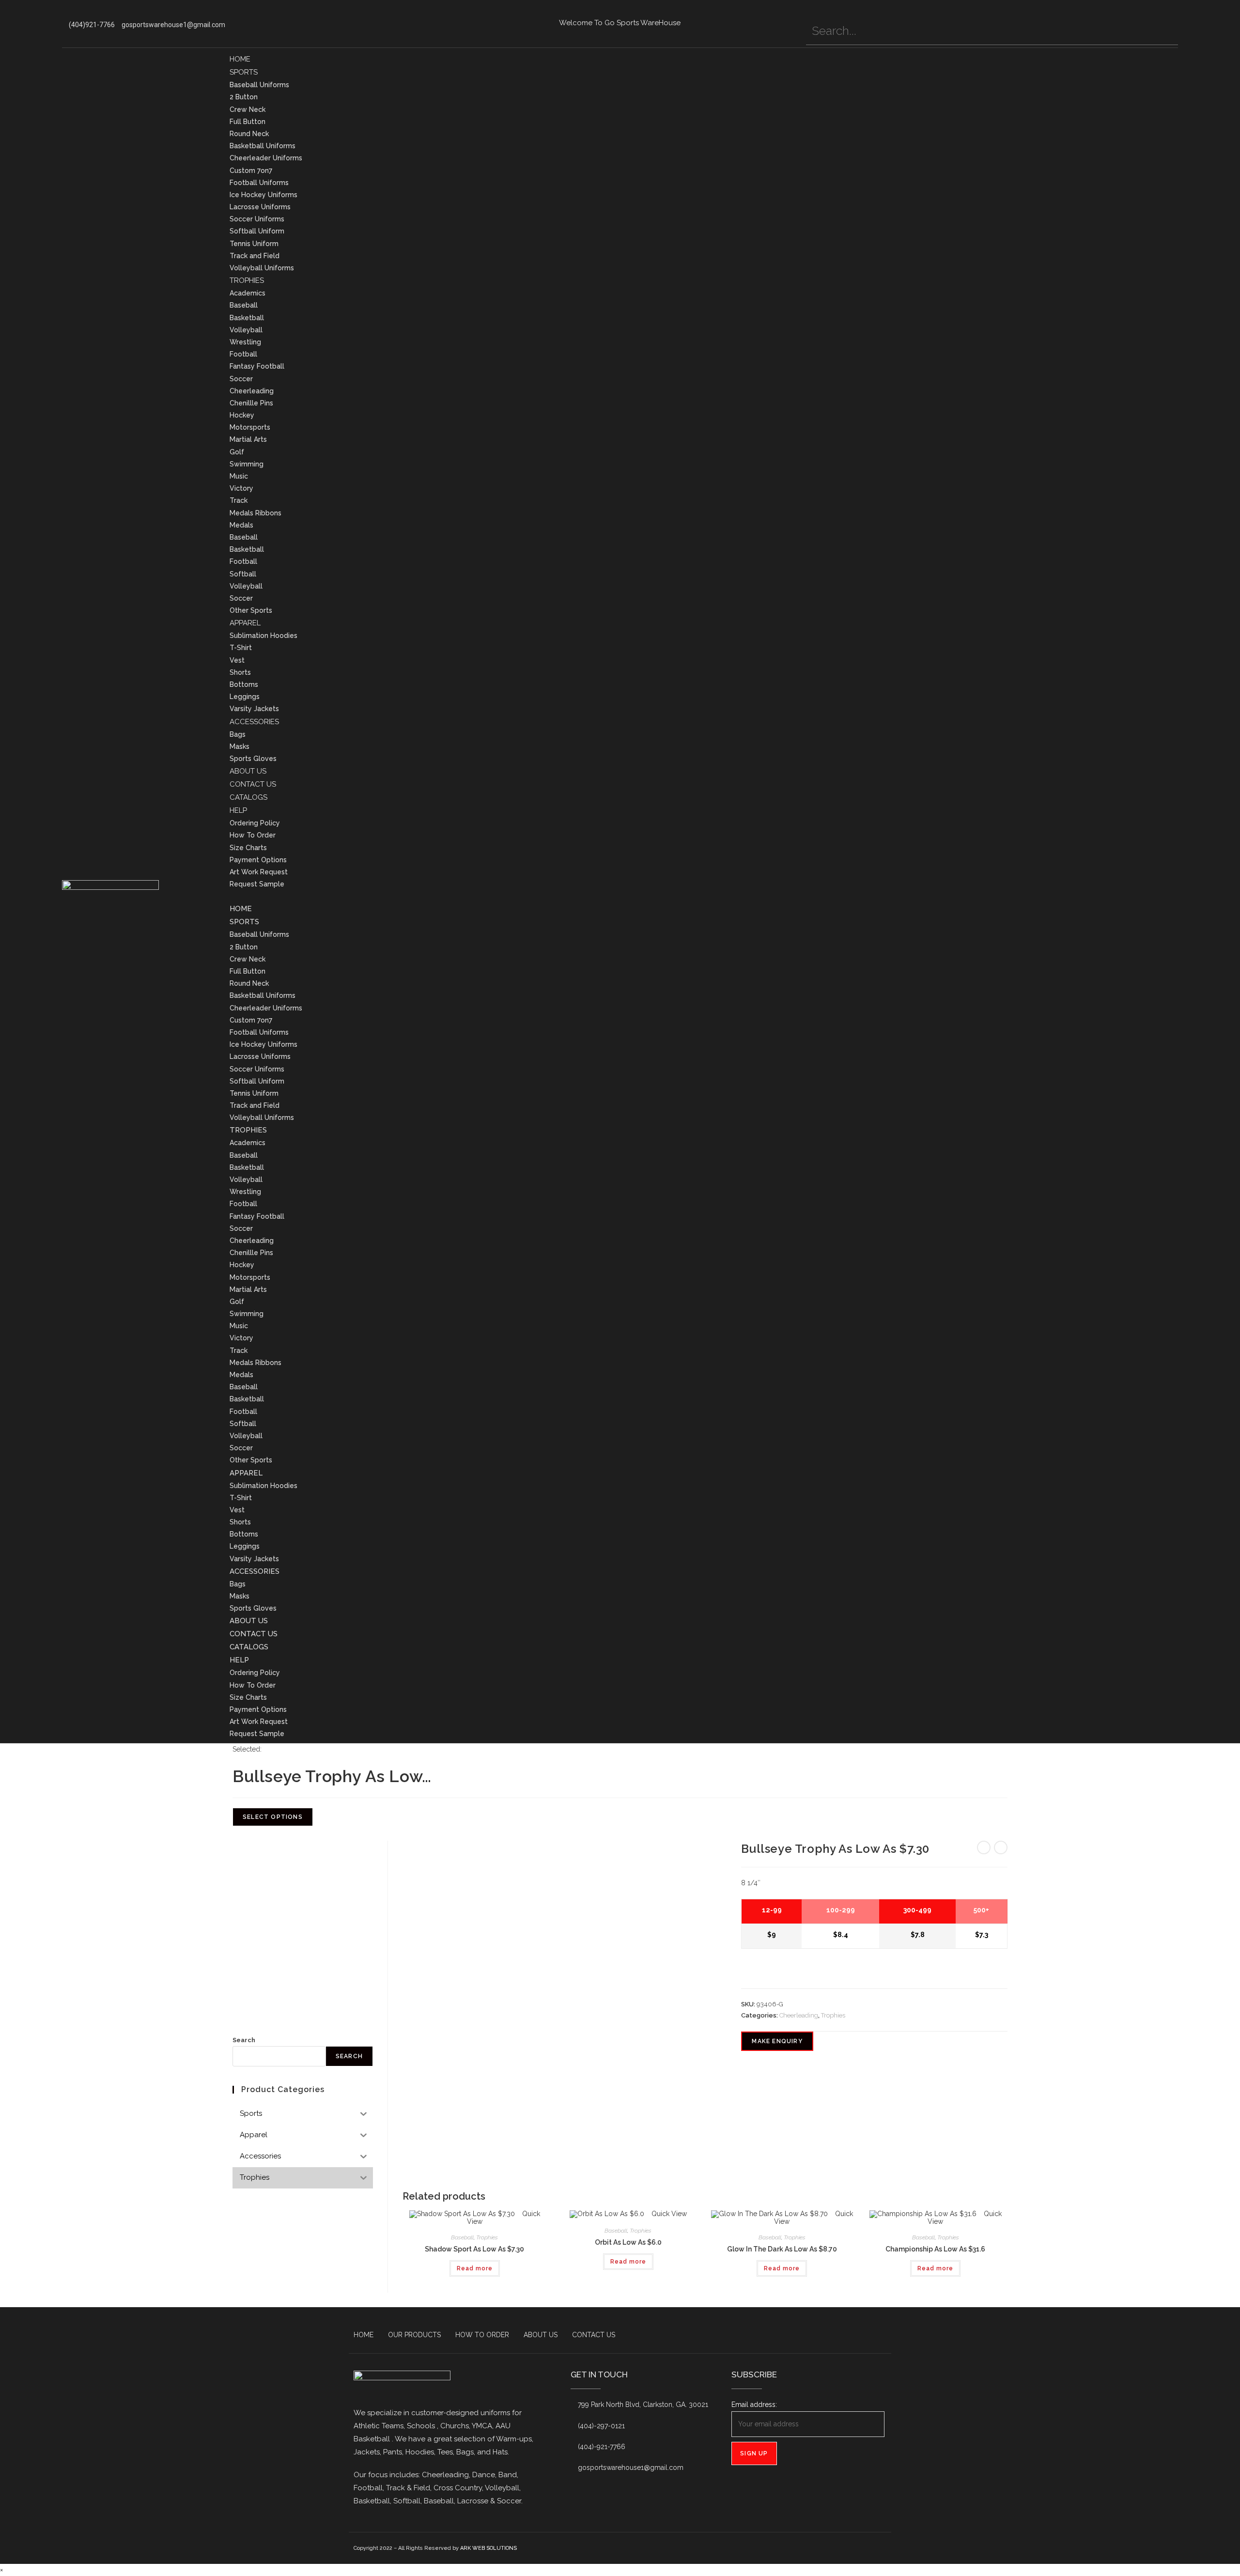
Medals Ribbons (256, 513)
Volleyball (246, 330)
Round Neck (249, 134)
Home (240, 59)
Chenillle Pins (251, 403)
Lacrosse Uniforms (260, 207)
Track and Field (255, 256)
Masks (240, 746)
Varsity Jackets (254, 709)
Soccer (241, 379)
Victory (241, 488)
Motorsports (250, 427)
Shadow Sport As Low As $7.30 (474, 2249)
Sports (244, 72)
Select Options (273, 1817)
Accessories (254, 722)
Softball (243, 574)
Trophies (247, 280)
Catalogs (248, 797)
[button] (704, 896)
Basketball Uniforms (263, 146)
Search (244, 2040)
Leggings (245, 697)
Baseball (244, 305)
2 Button (244, 97)
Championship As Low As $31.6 (935, 2249)
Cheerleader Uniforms (266, 158)
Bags (238, 734)
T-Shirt (241, 648)
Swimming (247, 464)
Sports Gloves (253, 759)
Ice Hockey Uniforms (263, 195)
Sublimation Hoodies (263, 636)
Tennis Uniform (254, 244)
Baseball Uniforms (259, 85)
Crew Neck (248, 109)
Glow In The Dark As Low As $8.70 (782, 2249)
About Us (248, 771)
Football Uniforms (259, 183)
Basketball (247, 318)
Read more (475, 2268)
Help (238, 810)
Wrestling (245, 342)
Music (239, 476)
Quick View (668, 2214)
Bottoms (244, 684)
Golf (237, 452)
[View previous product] (984, 1847)
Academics (248, 293)
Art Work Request (259, 872)
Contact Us (253, 784)
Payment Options (258, 860)
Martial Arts (248, 439)
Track (239, 500)
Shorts (240, 672)
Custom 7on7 (251, 171)
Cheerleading (252, 391)
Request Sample (257, 884)
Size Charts (248, 848)
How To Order (253, 835)
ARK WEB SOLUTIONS (488, 2548)
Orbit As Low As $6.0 (628, 2242)
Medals (241, 525)
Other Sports (251, 610)
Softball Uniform (257, 231)
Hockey (242, 415)
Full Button (248, 122)
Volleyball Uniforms (262, 268)
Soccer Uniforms (257, 219)
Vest (237, 660)
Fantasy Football (257, 366)
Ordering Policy (255, 823)
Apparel (245, 623)
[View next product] (1001, 1847)
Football (243, 354)
